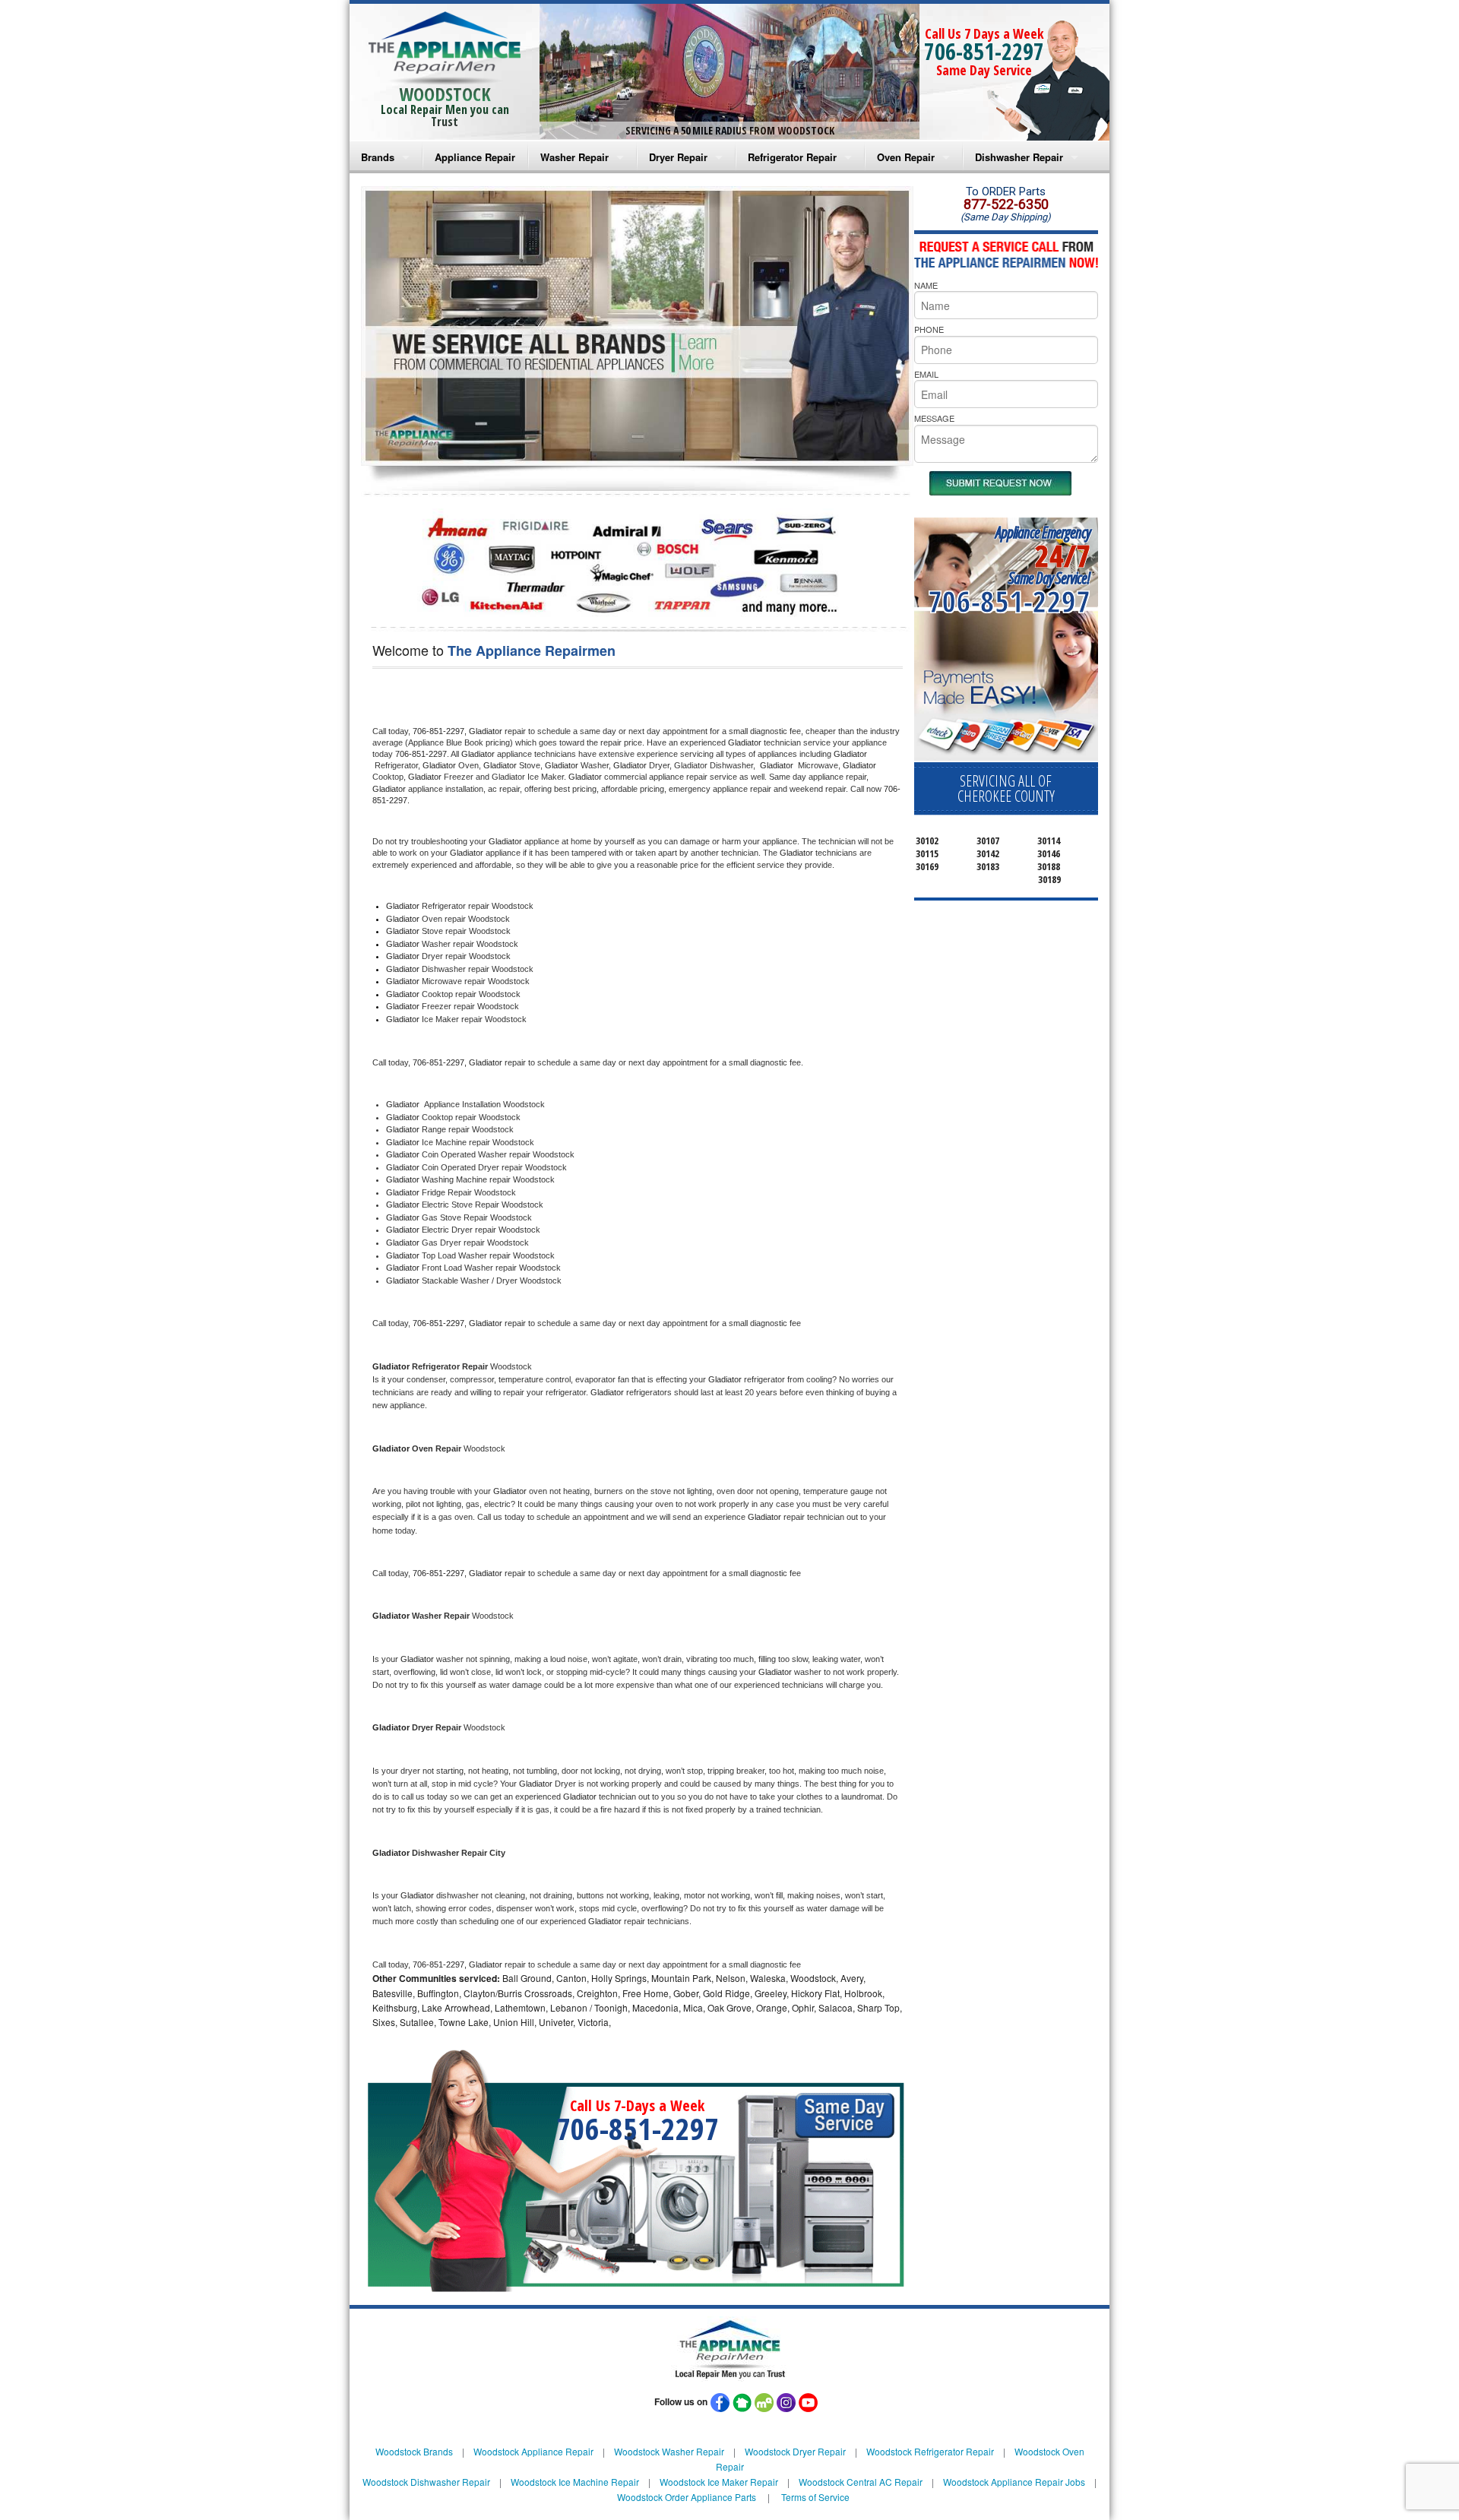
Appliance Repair (475, 157)
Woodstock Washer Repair (669, 2451)
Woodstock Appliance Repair (533, 2451)
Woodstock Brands (414, 2451)
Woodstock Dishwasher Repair (426, 2482)
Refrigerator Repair (792, 157)
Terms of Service (815, 2497)
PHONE (929, 329)
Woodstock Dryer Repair (795, 2451)
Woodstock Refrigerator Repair (930, 2451)
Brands (378, 157)
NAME (926, 285)
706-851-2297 (984, 51)
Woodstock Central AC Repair (861, 2482)
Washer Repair (574, 157)
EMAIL (926, 374)
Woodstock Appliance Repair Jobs (1014, 2482)
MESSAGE (934, 418)
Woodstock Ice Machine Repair (575, 2482)
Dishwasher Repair (1019, 157)
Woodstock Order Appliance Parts (687, 2497)
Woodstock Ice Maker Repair (719, 2482)
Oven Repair (906, 157)
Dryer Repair (678, 157)
